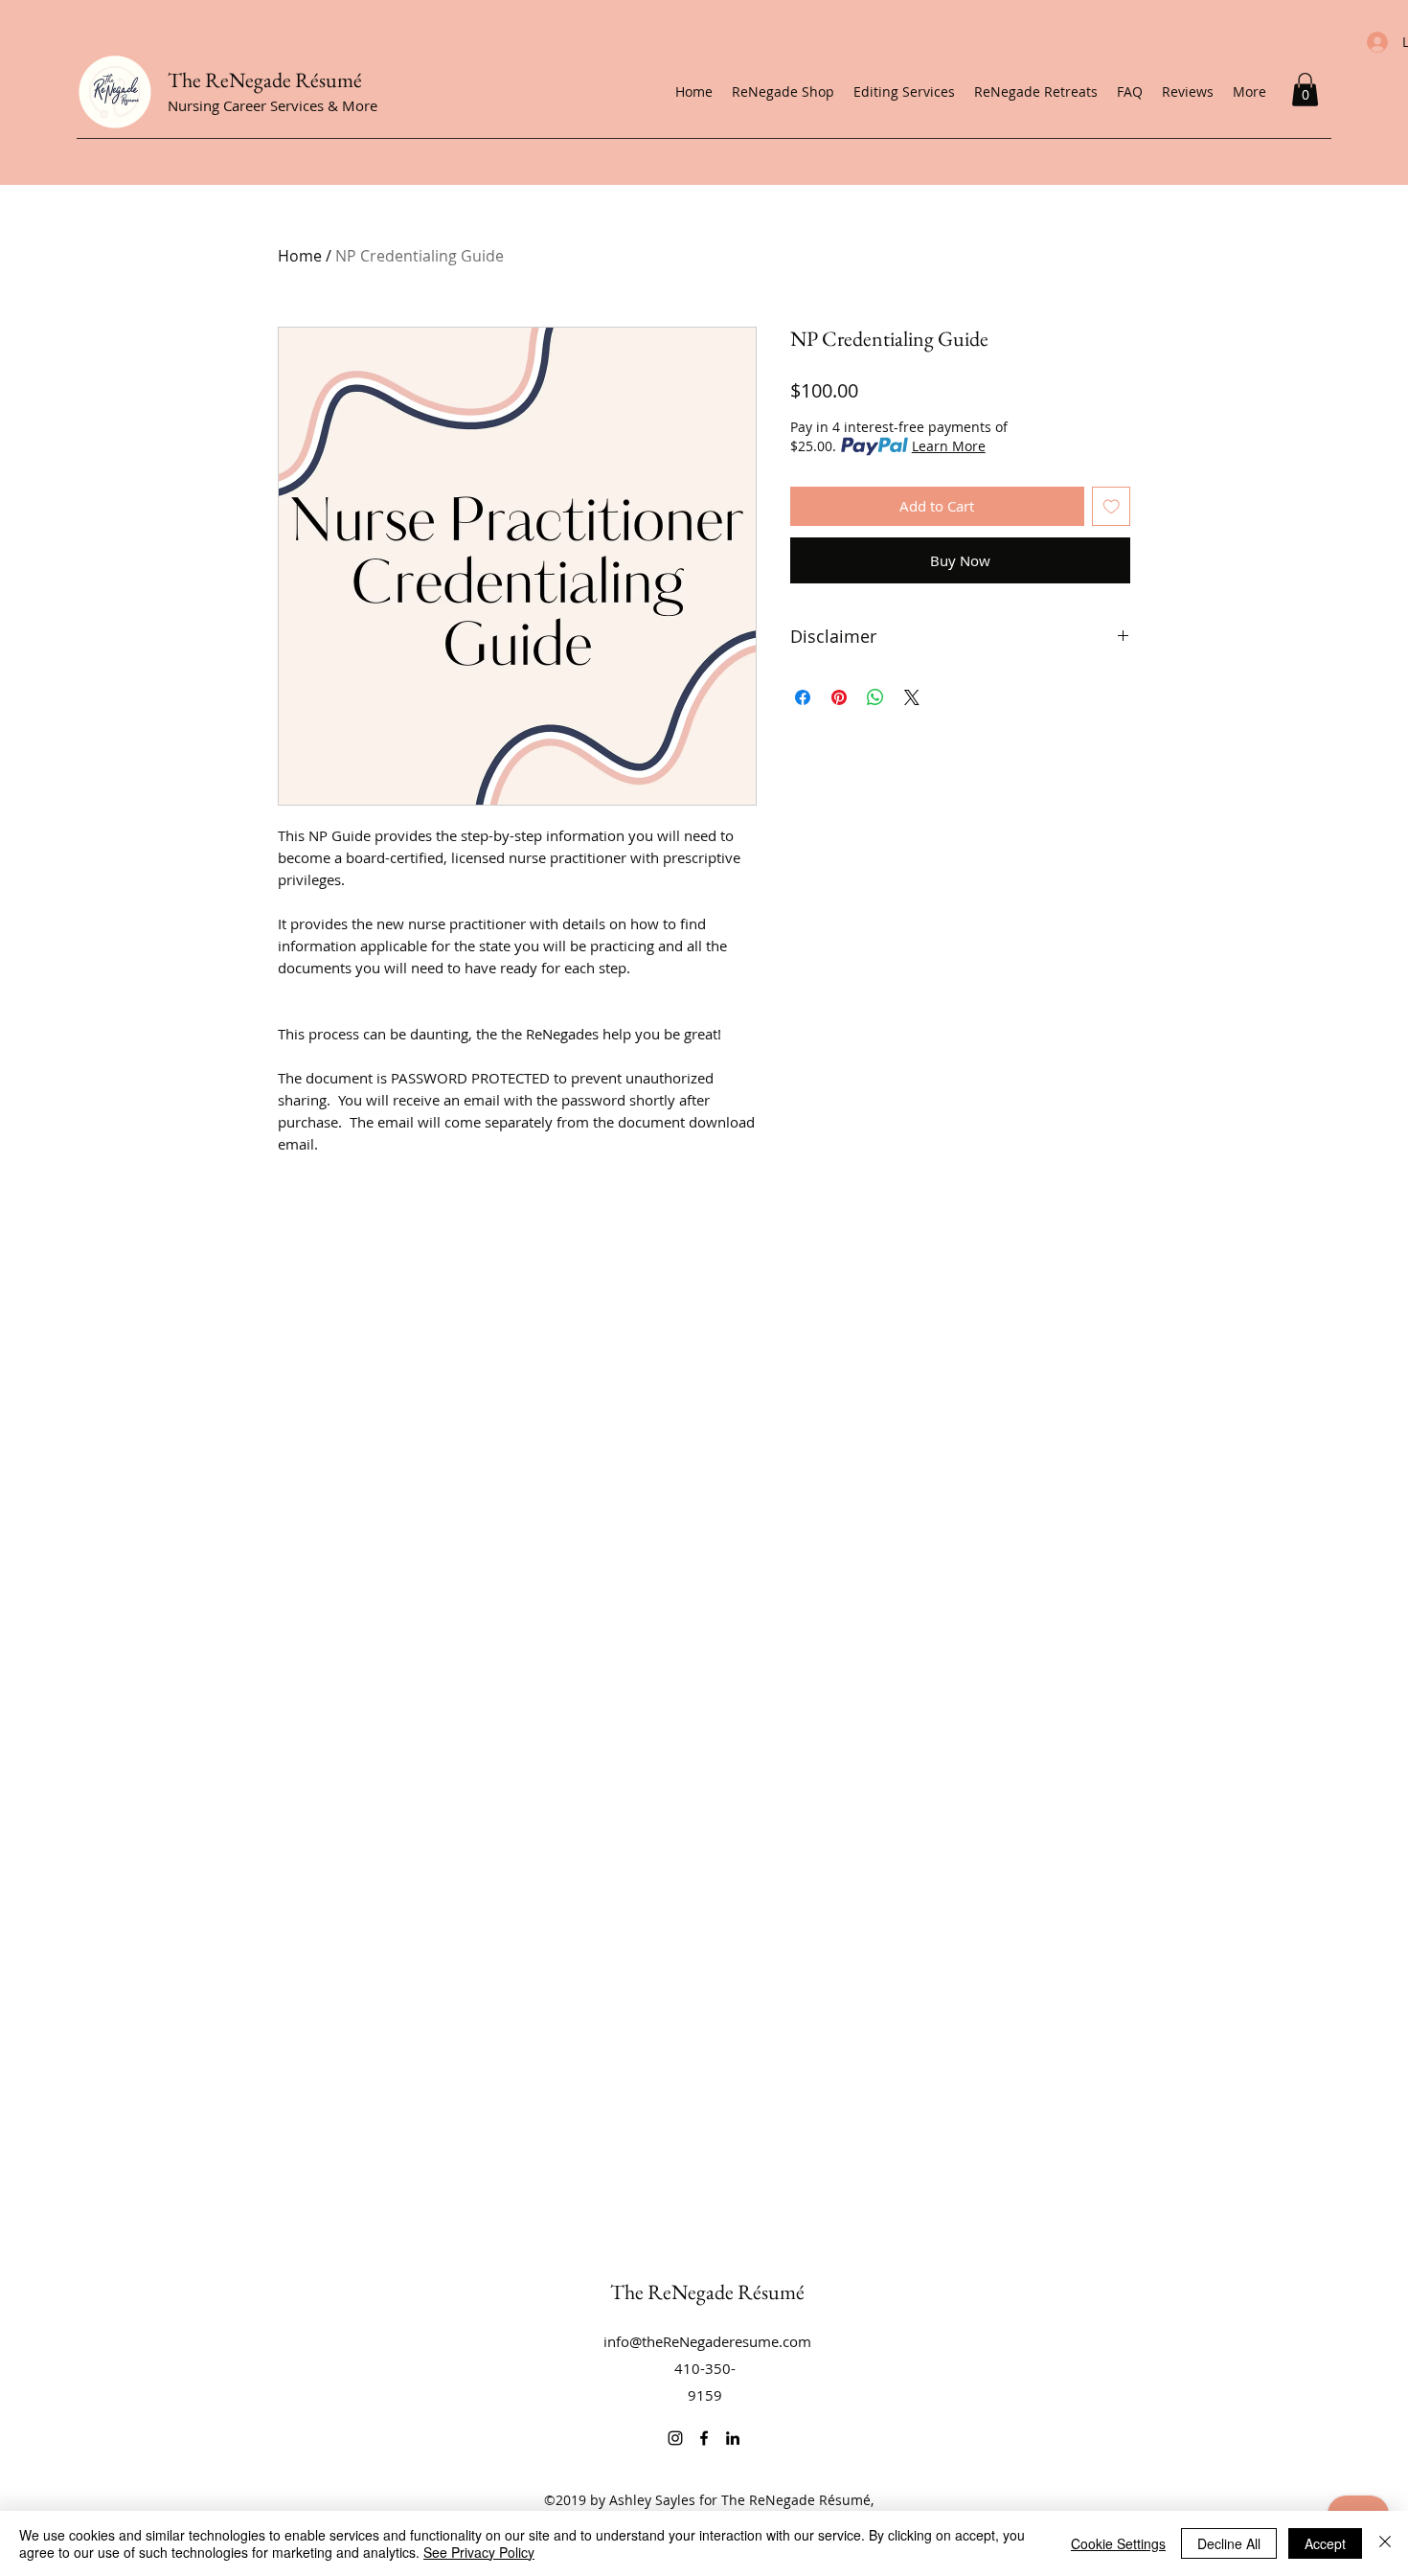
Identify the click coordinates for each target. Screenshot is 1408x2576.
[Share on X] (912, 697)
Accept (1325, 2543)
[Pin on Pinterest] (839, 697)
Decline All (1229, 2543)
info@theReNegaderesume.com (707, 2341)
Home (300, 256)
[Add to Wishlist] (1112, 506)
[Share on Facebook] (803, 697)
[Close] (1385, 2543)
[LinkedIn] (733, 2438)
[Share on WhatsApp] (875, 697)
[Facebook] (704, 2438)
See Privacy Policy (479, 2552)
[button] (1305, 90)
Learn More (949, 446)
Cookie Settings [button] (1118, 2543)
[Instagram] (675, 2438)
